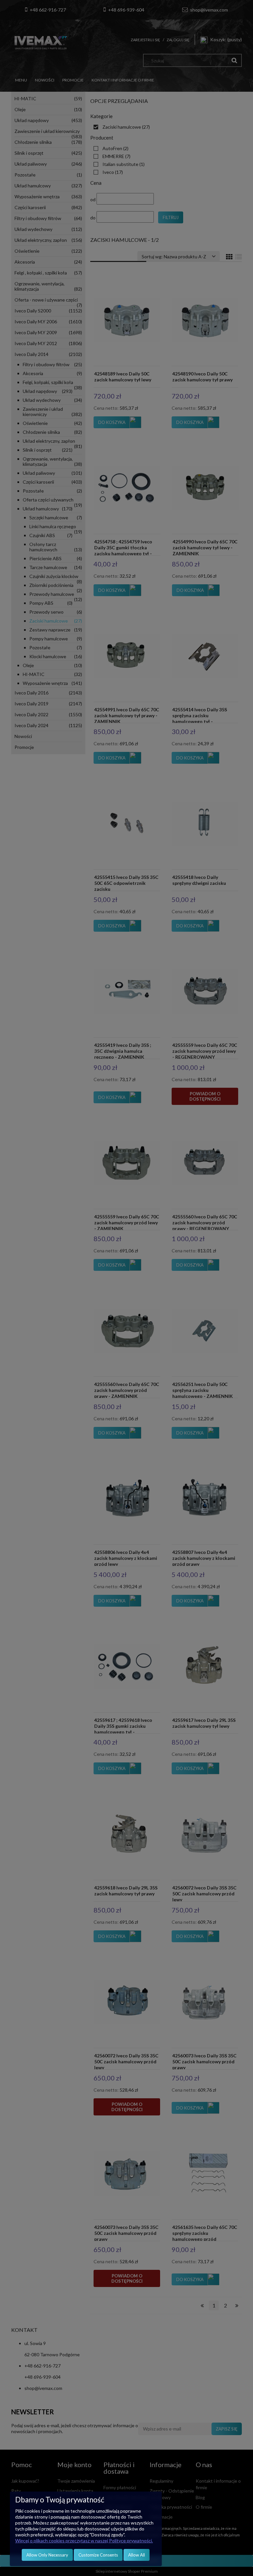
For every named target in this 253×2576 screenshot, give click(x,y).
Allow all (137, 2555)
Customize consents (98, 2555)
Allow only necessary (47, 2555)
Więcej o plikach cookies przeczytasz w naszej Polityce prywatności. (84, 2541)
